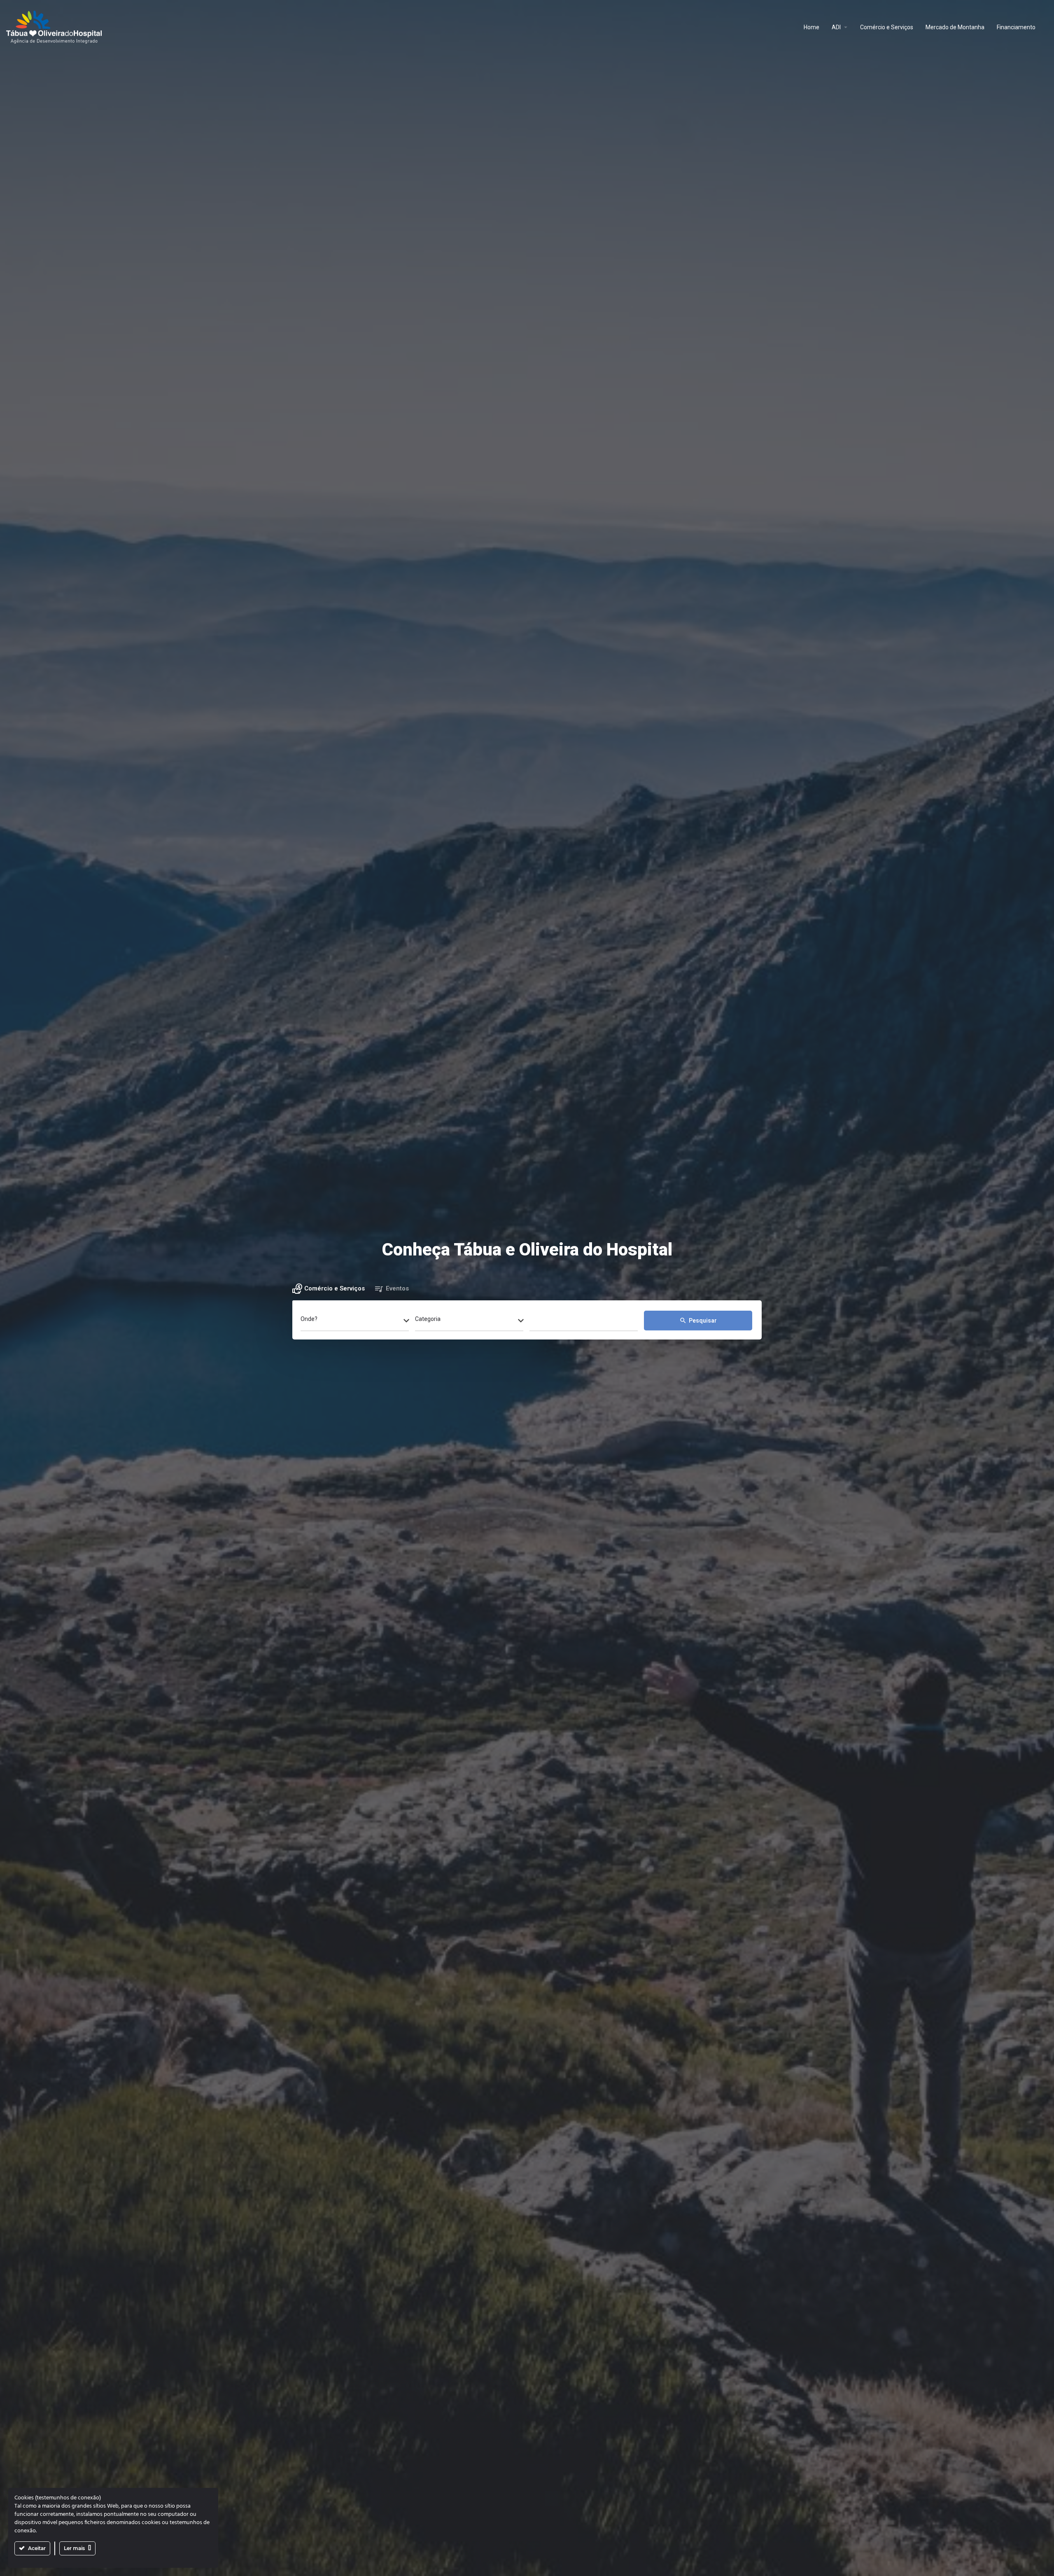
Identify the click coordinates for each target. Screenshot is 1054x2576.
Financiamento (1016, 27)
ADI (836, 27)
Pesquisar (698, 1321)
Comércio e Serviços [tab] (335, 1288)
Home (811, 27)
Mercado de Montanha (955, 27)
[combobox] (355, 1321)
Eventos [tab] (397, 1288)
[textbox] (355, 1321)
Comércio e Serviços (887, 27)
